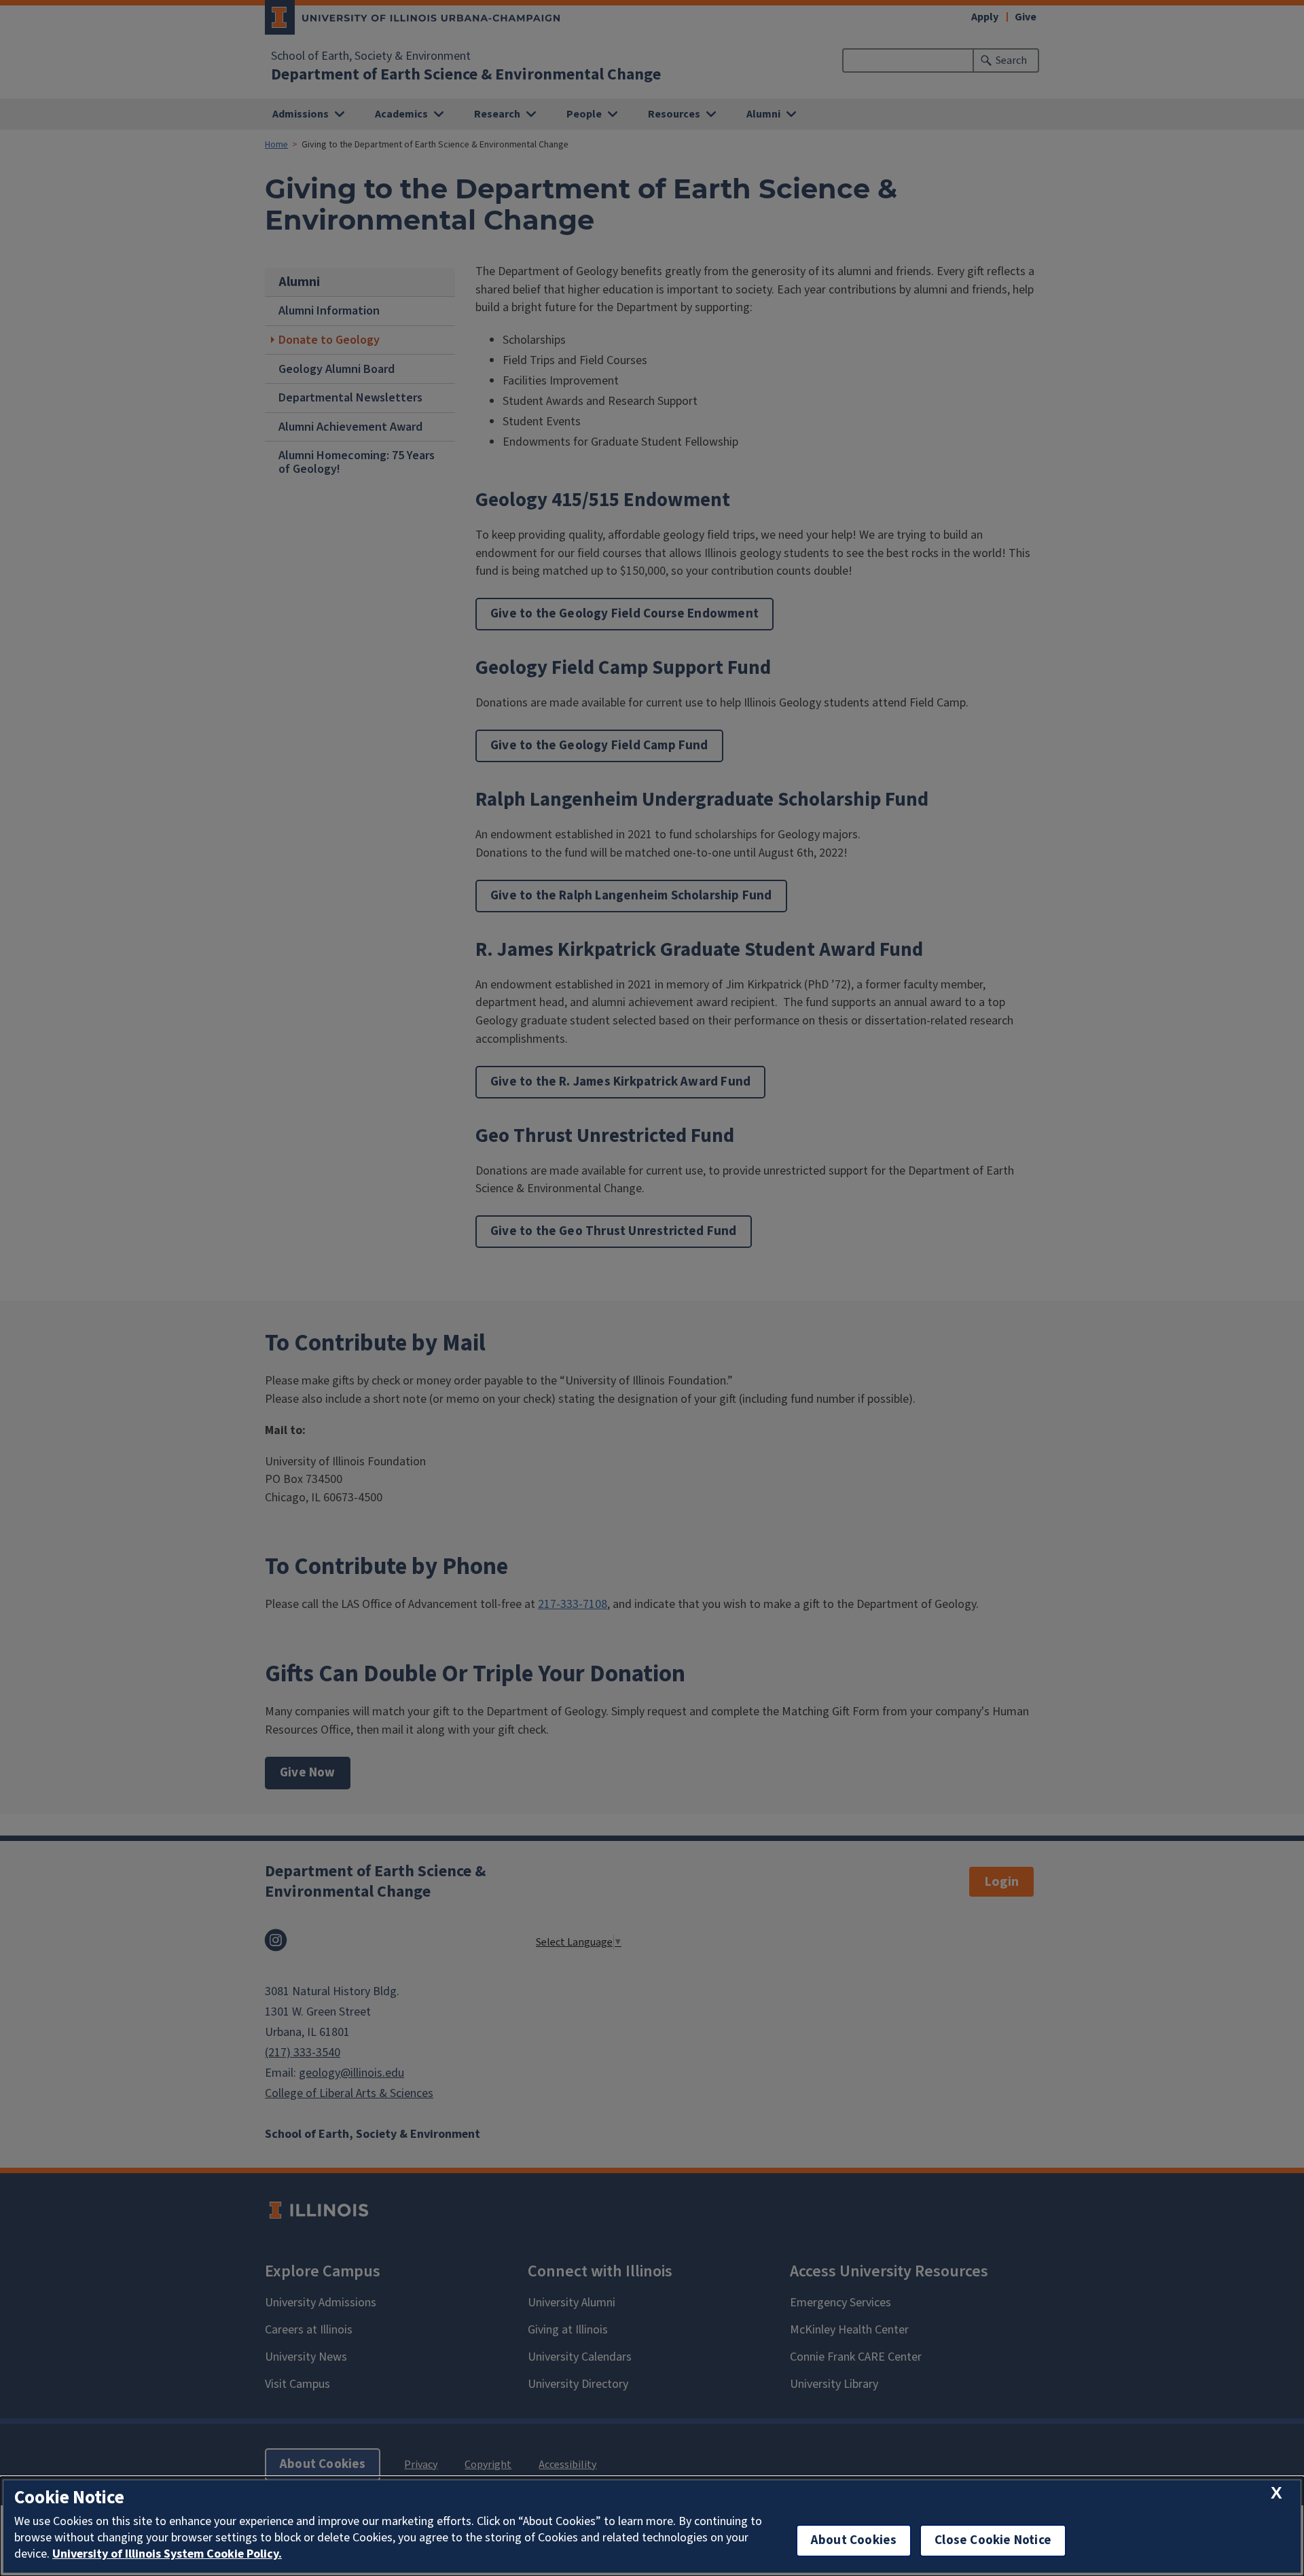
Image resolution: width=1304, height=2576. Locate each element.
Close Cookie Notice (993, 2540)
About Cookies (854, 2540)
